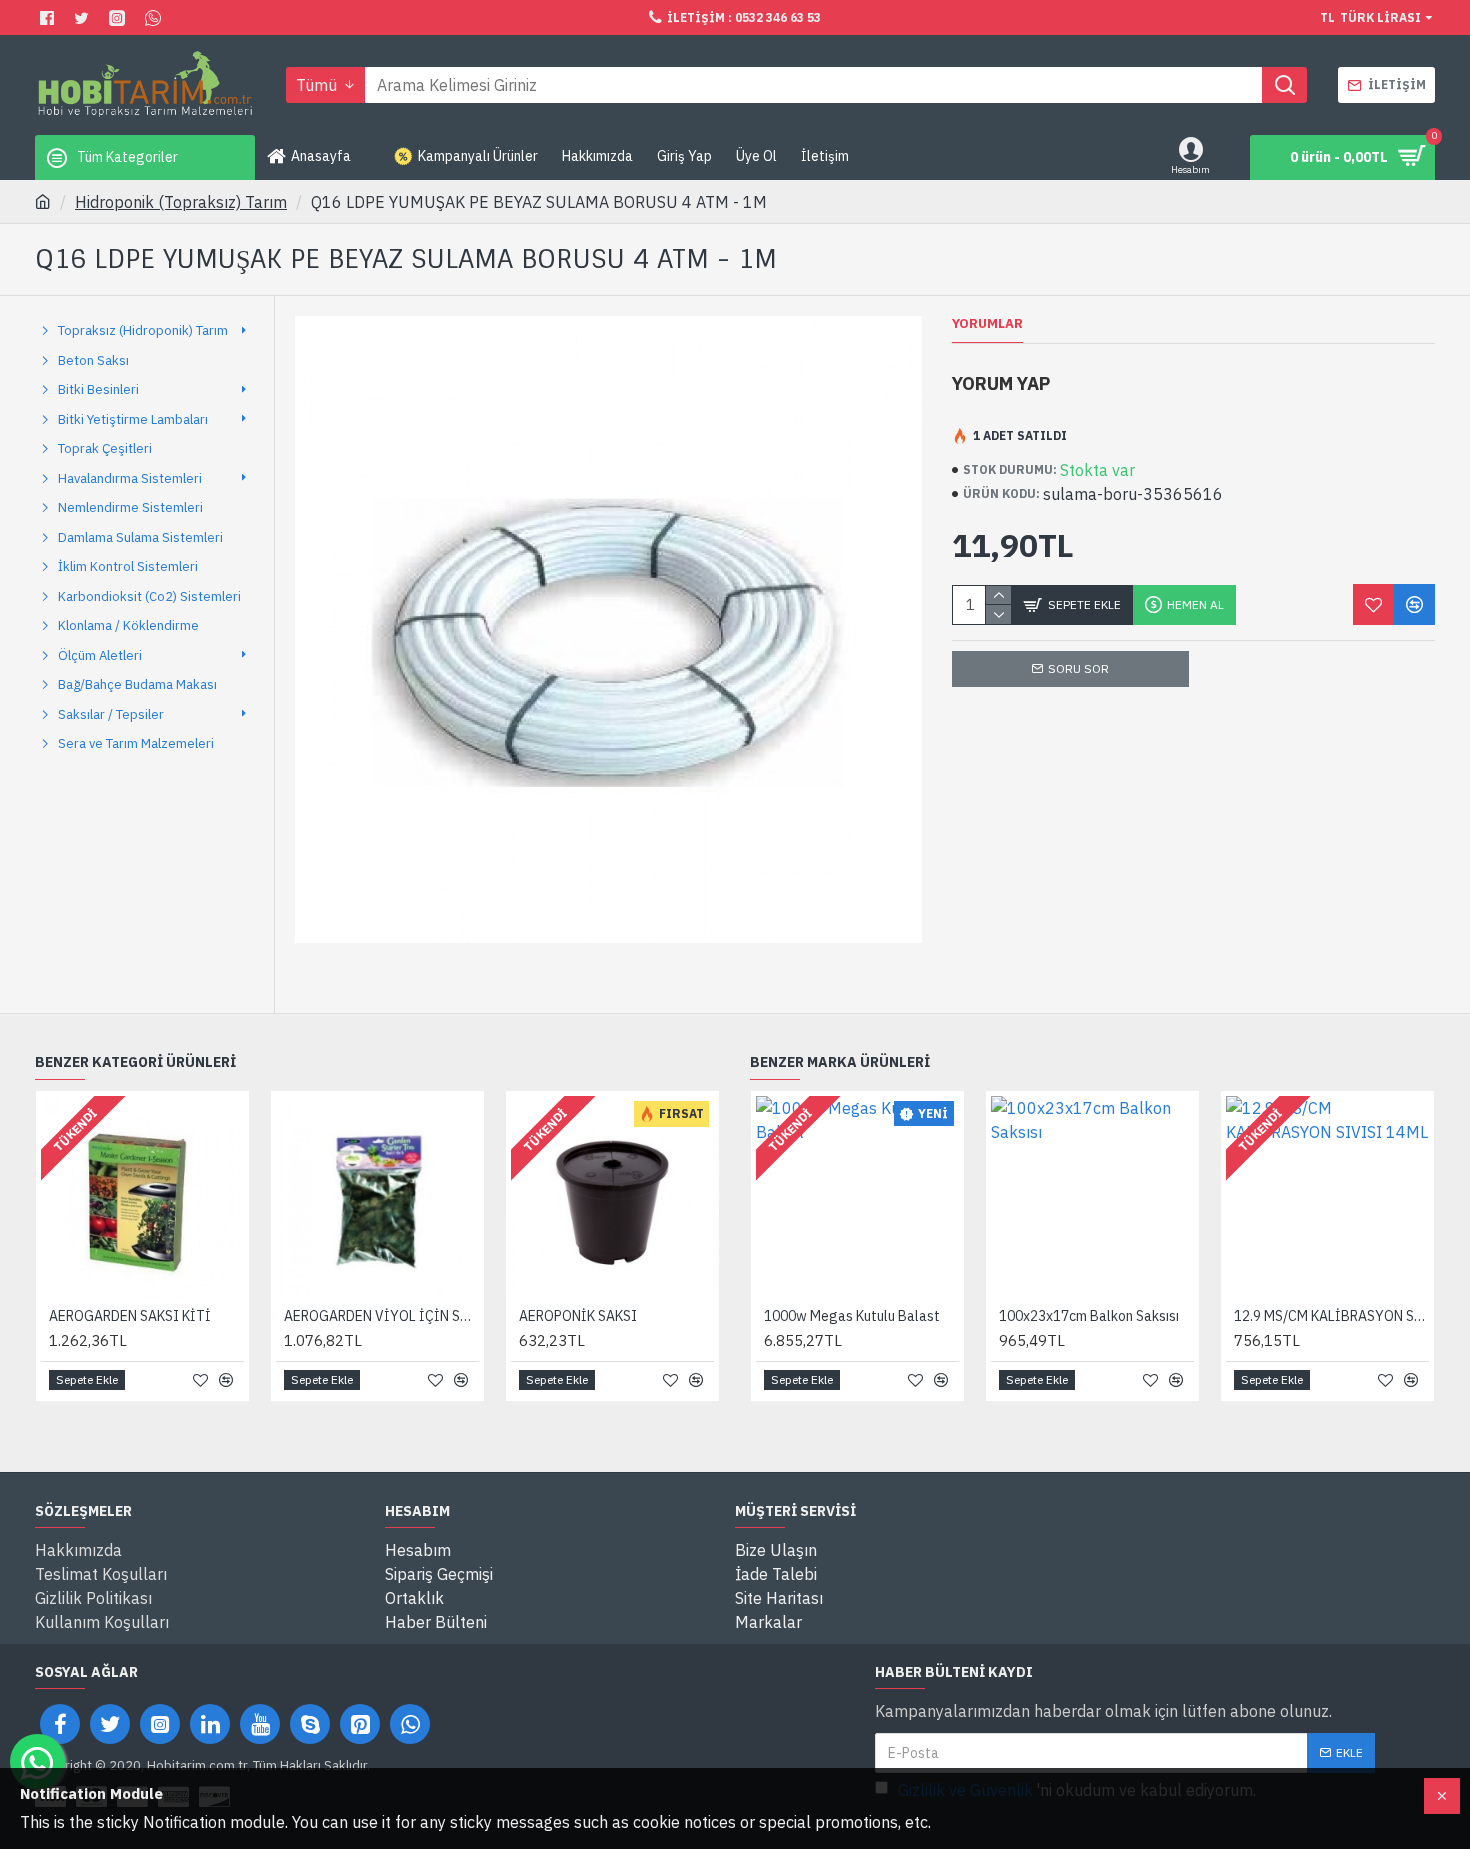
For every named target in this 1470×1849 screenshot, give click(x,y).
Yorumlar (987, 324)
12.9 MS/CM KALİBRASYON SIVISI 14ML (1331, 1316)
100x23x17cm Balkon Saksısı (1089, 1316)
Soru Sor (1078, 668)
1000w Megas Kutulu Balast (852, 1316)
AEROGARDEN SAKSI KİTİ (130, 1316)
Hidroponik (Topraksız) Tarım (181, 202)
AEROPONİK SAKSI (578, 1316)
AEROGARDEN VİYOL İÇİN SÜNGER (381, 1316)
